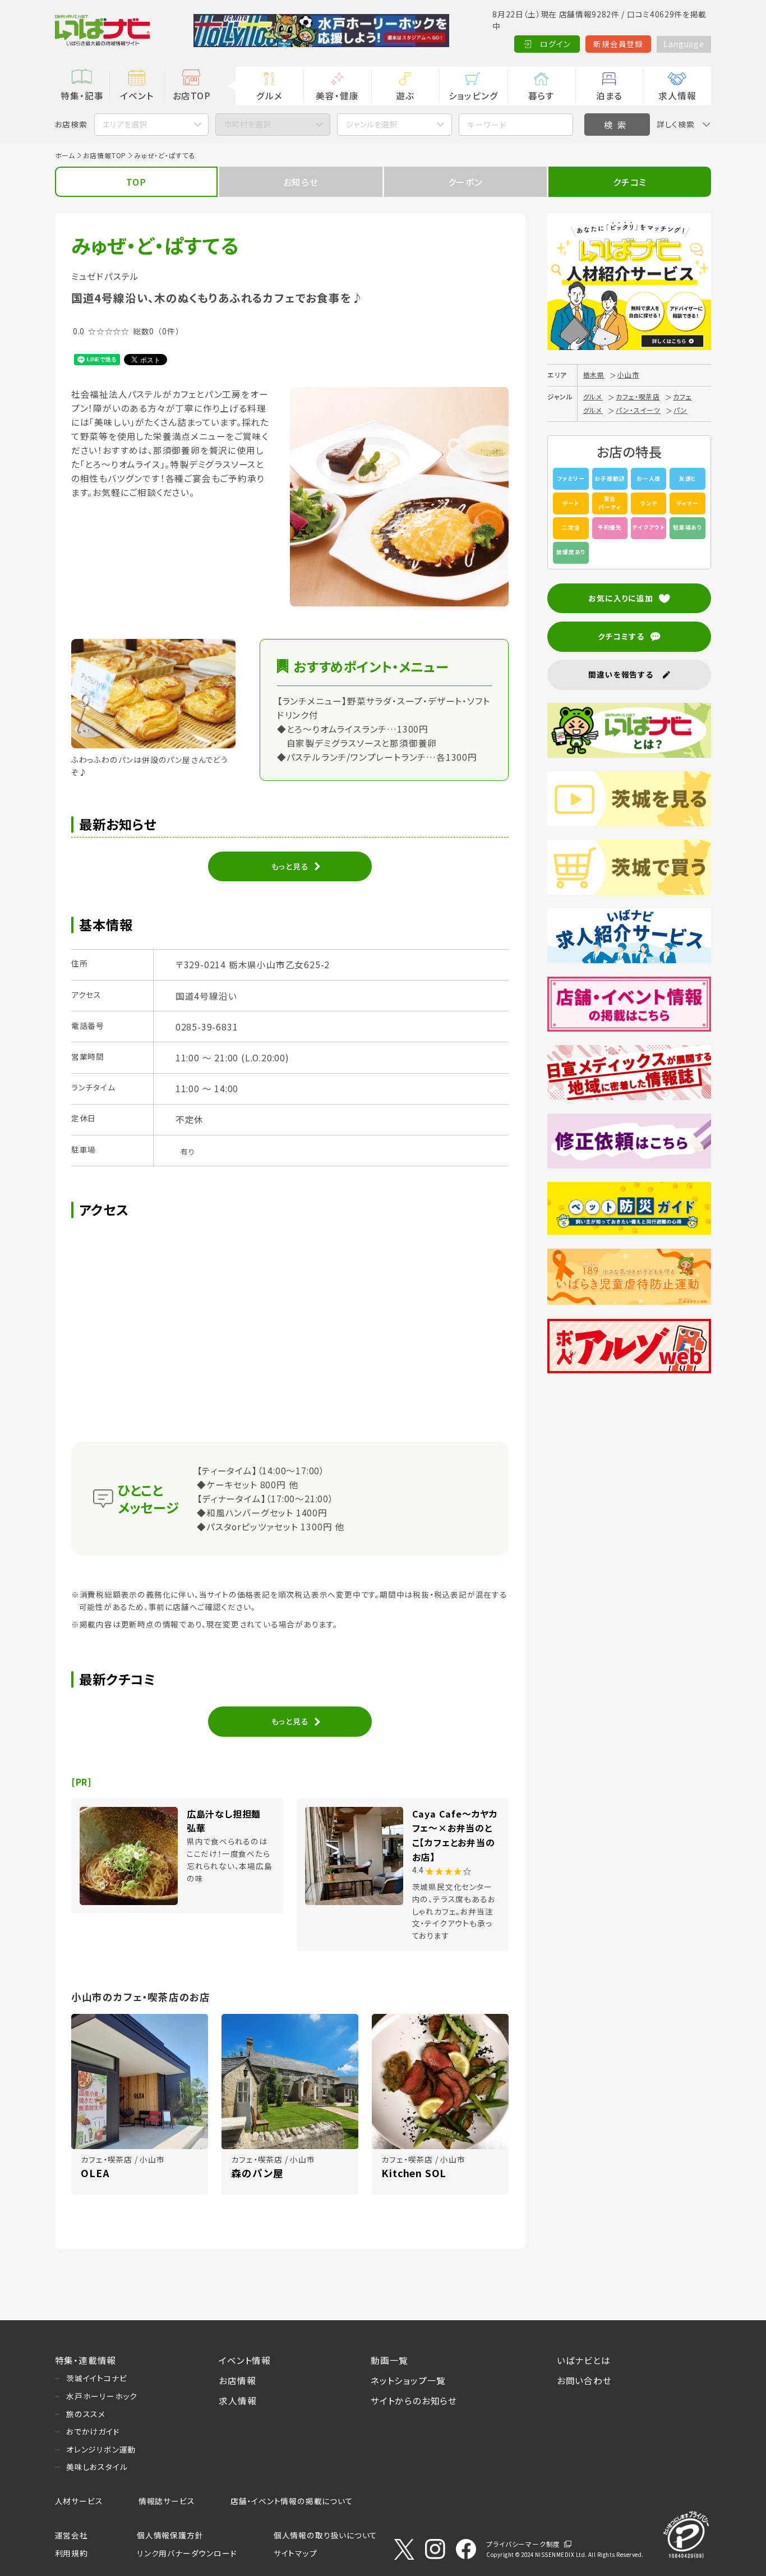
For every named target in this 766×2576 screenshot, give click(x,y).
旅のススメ (86, 2414)
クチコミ (630, 182)
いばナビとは (584, 2360)
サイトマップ (296, 2553)
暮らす (541, 95)
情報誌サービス (167, 2501)
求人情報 (677, 95)
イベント (137, 95)
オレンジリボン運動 (101, 2449)
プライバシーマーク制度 (523, 2544)
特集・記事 (82, 95)
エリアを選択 (125, 124)
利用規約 (71, 2553)
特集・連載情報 (86, 2360)
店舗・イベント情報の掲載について (292, 2501)
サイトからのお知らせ (414, 2400)
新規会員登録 (618, 44)
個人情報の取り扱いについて (326, 2535)
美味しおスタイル (97, 2467)
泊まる (609, 95)
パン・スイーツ (638, 410)
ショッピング (474, 95)
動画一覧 (389, 2360)
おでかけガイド (93, 2431)
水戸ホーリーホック (102, 2396)
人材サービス (79, 2501)
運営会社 (71, 2535)
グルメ (269, 95)
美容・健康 (337, 95)
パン (680, 410)
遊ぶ (405, 95)
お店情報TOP (105, 155)
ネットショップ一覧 (408, 2380)
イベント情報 (245, 2360)
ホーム (65, 155)
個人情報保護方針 (170, 2535)
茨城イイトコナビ (96, 2378)
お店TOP (192, 95)
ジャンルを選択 (372, 124)
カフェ (682, 396)
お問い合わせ (584, 2380)
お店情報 (237, 2380)
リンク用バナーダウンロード (187, 2553)
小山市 (628, 374)
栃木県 (594, 374)
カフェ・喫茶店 (638, 396)
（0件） (169, 331)
